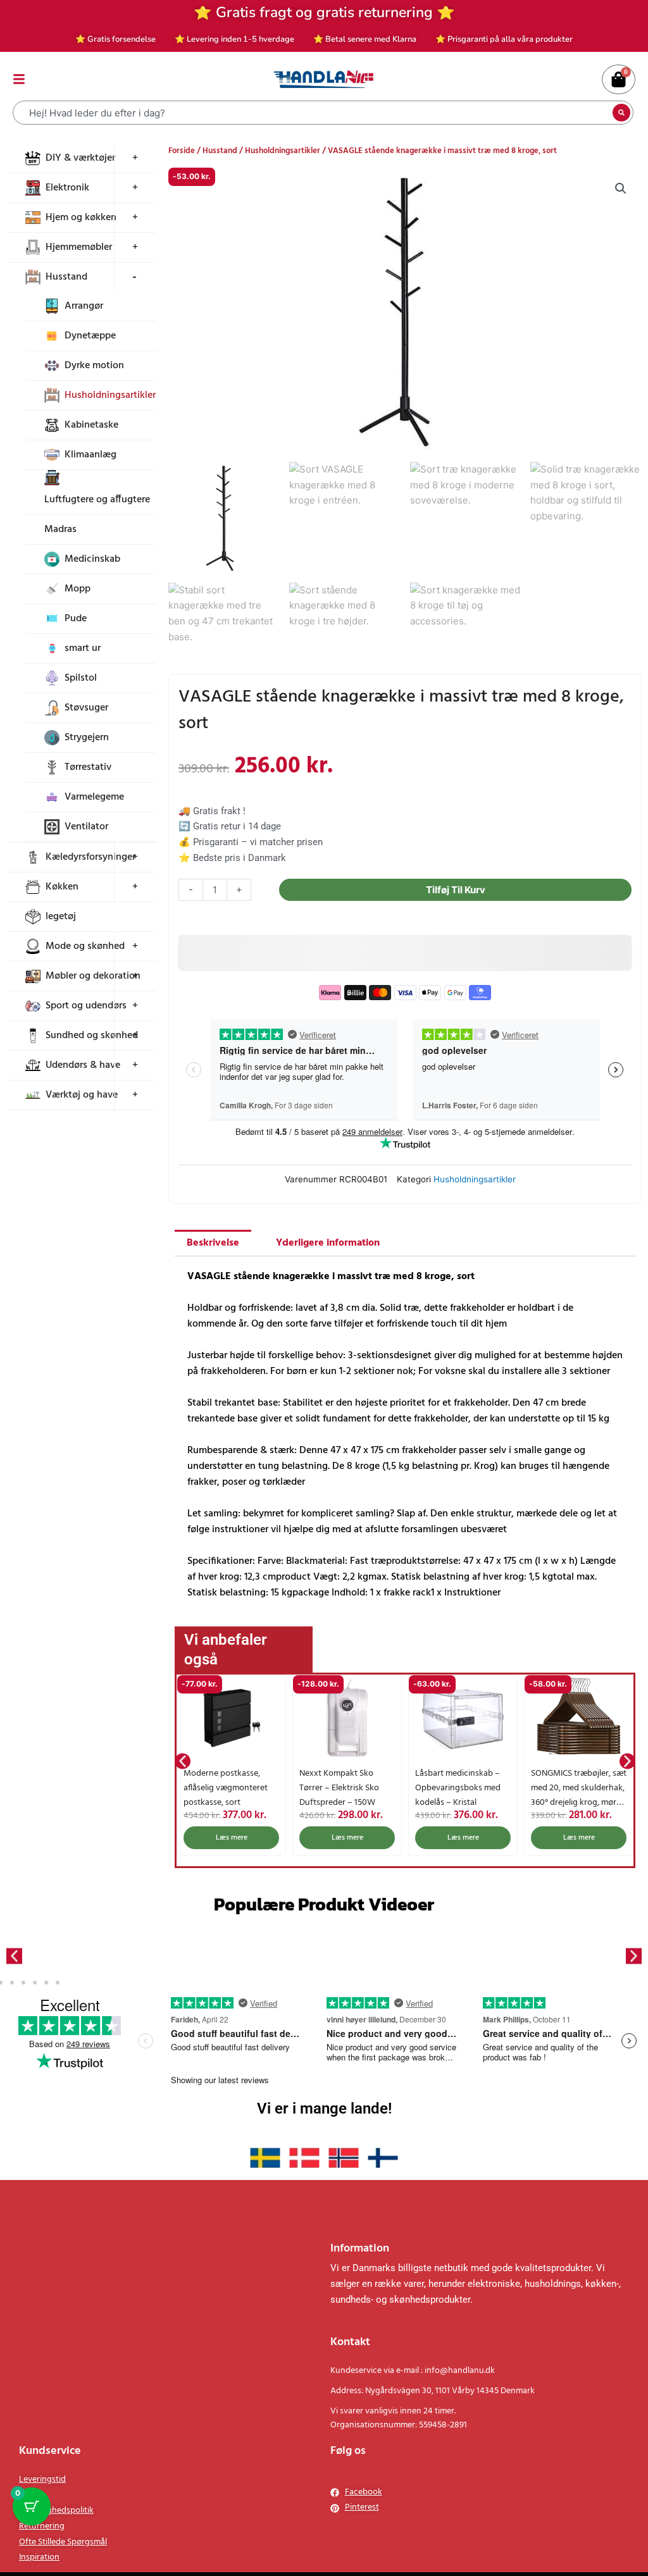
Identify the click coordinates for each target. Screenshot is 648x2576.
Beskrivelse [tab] (213, 1243)
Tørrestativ (88, 767)
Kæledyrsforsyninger (90, 857)
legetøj (61, 917)
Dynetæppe (90, 336)
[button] (621, 189)
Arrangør (84, 306)
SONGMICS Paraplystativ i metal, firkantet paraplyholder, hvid (577, 1788)
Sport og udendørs (86, 1006)
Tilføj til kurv (456, 890)
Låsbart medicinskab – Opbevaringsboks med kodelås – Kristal (342, 1788)
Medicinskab (92, 559)
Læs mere (232, 1838)
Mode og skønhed (85, 946)
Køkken (62, 887)
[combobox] (314, 113)
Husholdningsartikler (110, 395)
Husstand (66, 277)
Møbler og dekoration (93, 976)
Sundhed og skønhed (92, 1036)
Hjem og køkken (81, 218)
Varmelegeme (94, 797)
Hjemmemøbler (79, 247)
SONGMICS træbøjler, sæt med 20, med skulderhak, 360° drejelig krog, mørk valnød (463, 1795)
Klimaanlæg (90, 455)
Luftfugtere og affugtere (97, 500)
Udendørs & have (83, 1065)
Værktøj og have (82, 1095)
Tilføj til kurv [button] (579, 1838)
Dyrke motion (94, 366)
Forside (182, 151)
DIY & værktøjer (80, 158)
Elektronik (67, 188)
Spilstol (81, 678)
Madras (60, 529)
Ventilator (86, 827)
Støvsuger (86, 708)
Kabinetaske (91, 425)
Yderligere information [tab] (328, 1243)
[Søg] (621, 113)
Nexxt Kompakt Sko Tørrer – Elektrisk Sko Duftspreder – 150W (223, 1788)
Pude (76, 619)
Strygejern (87, 738)
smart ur (83, 648)
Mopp (78, 589)
